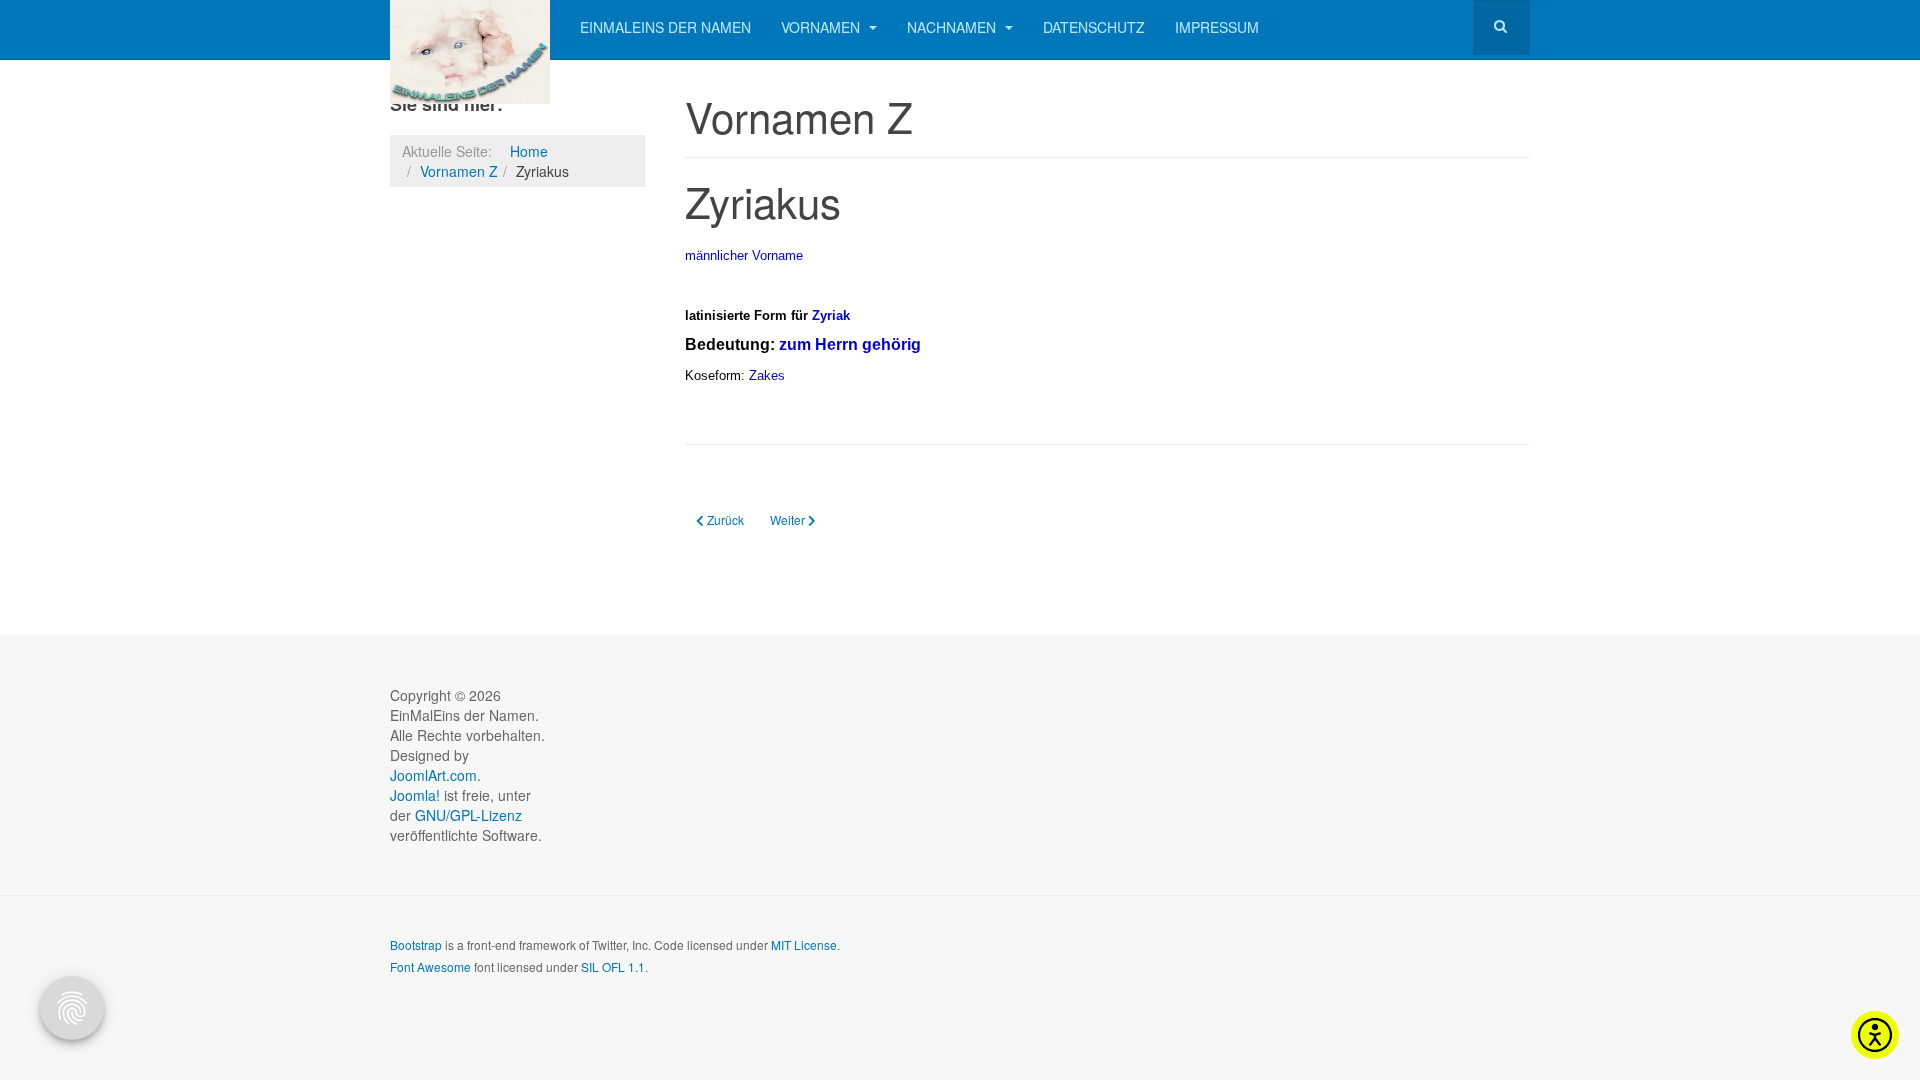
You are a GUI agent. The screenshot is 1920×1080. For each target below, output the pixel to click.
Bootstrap (416, 944)
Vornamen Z (459, 171)
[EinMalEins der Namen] (470, 27)
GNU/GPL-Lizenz (468, 815)
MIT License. (805, 944)
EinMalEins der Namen (665, 27)
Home (529, 151)
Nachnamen (953, 27)
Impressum (1217, 27)
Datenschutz (1094, 27)
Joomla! (415, 795)
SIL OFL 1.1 (613, 966)
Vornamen (822, 27)
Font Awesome (430, 966)
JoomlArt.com (433, 775)
